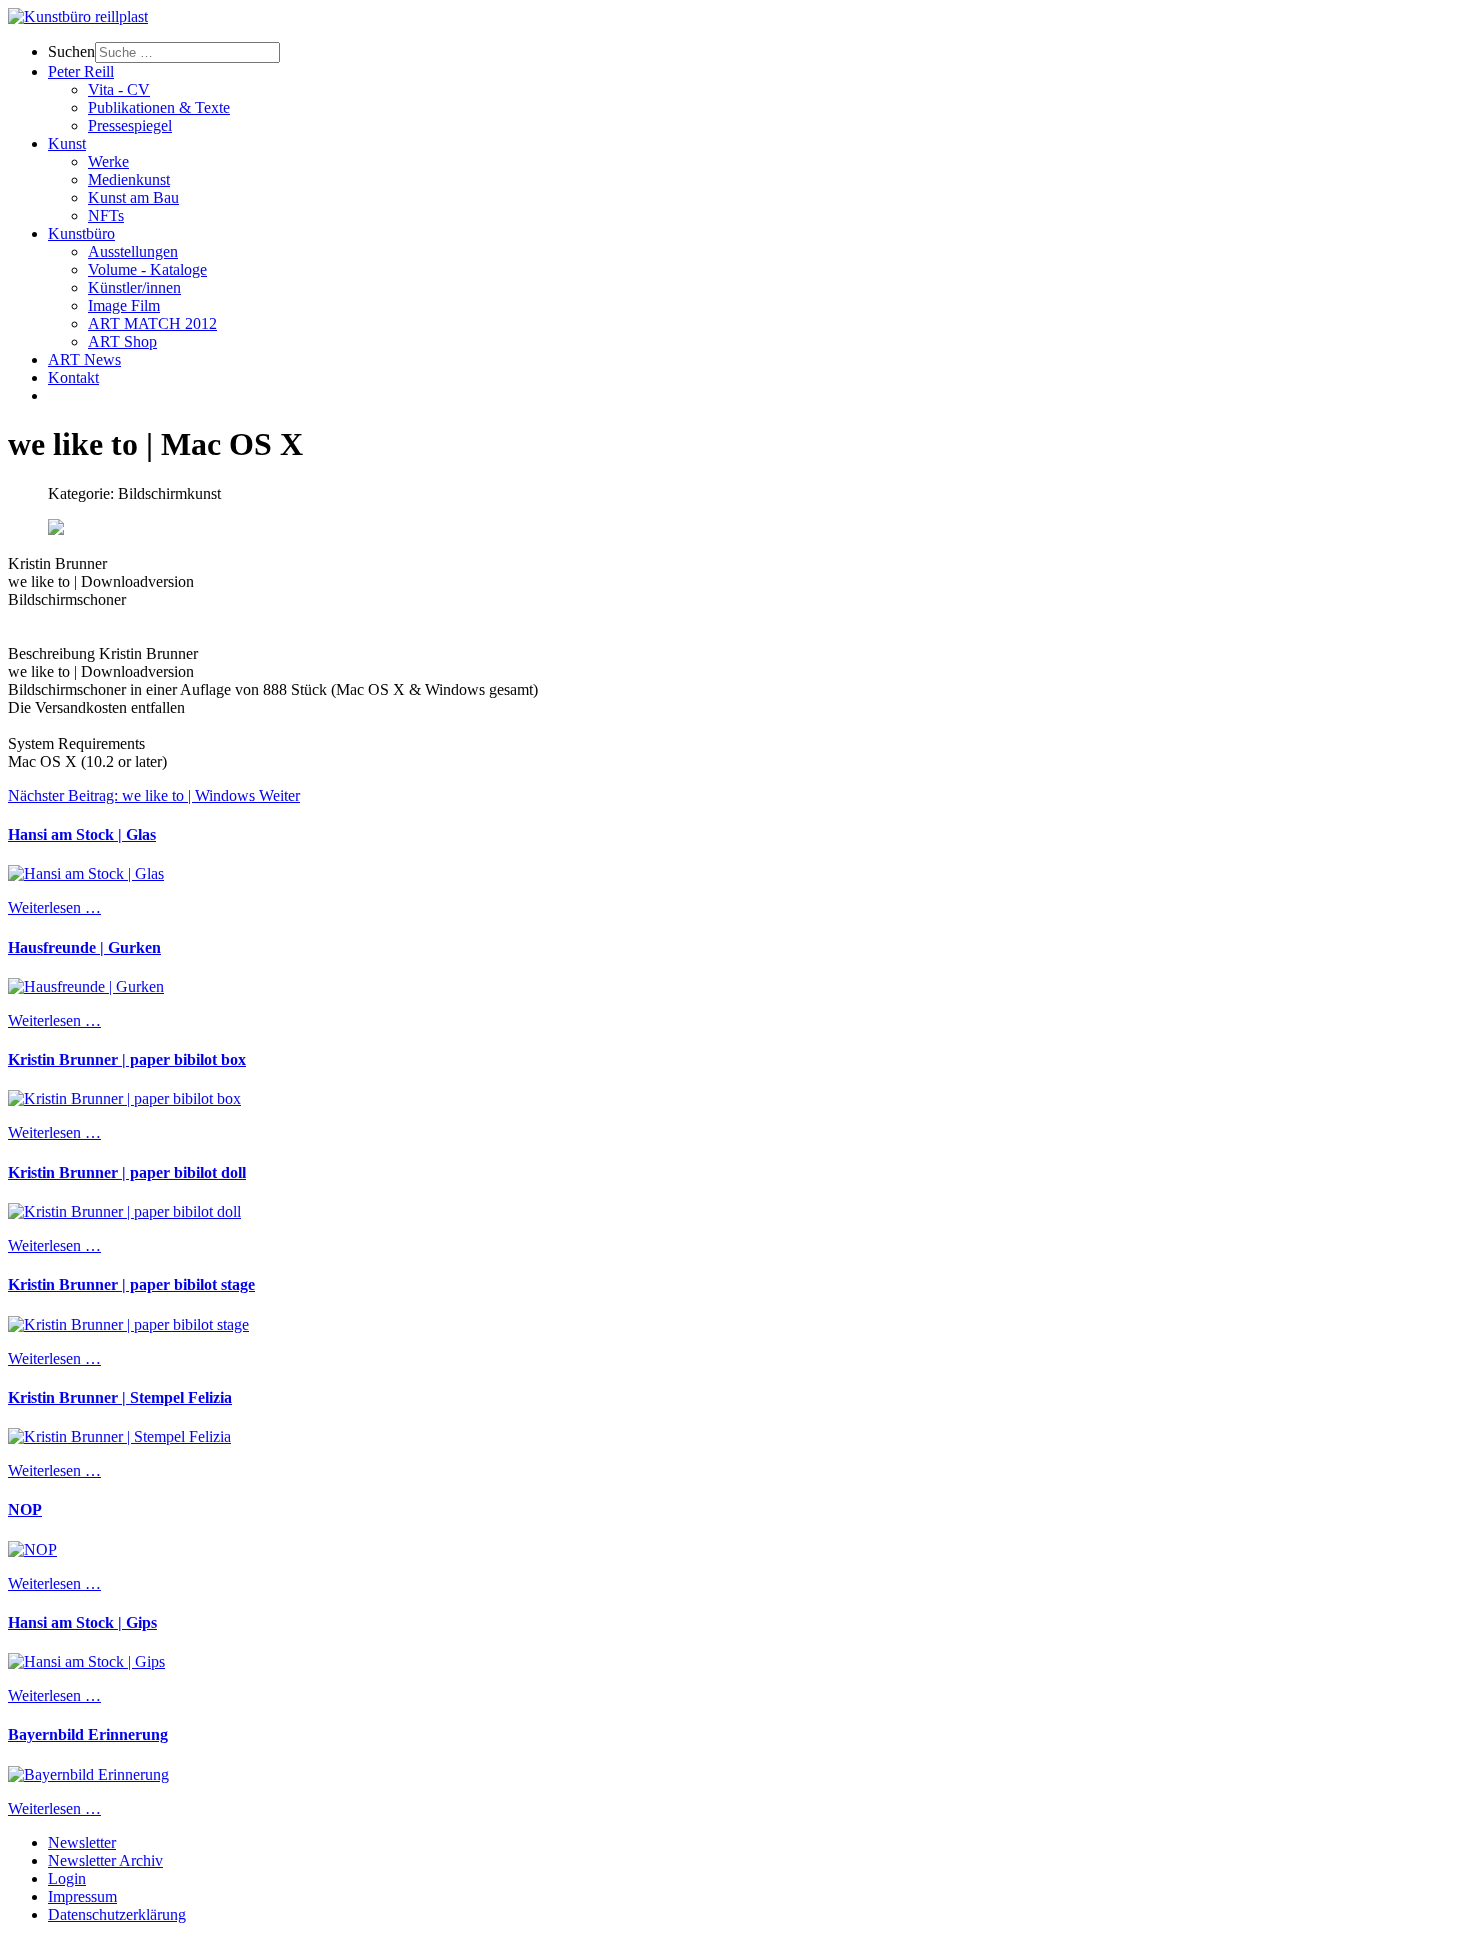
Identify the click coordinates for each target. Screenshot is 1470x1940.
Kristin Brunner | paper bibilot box (127, 1059)
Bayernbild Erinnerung (88, 1734)
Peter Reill (81, 71)
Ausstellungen (133, 251)
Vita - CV (119, 89)
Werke (108, 161)
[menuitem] (755, 52)
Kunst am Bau (133, 197)
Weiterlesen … (54, 907)
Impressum (82, 1896)
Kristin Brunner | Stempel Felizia (120, 1397)
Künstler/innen (134, 287)
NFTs (106, 215)
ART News (84, 359)
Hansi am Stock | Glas (82, 834)
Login (67, 1878)
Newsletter (82, 1842)
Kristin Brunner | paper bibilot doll (127, 1172)
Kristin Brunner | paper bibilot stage (131, 1284)
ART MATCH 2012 (152, 323)
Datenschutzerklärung (117, 1914)
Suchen (71, 51)
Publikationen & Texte (159, 107)
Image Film (124, 305)
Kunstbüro (81, 233)
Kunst (67, 143)
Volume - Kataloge (147, 269)
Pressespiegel (130, 125)
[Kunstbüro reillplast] (78, 16)
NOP (25, 1509)
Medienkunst (129, 179)
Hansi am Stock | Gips (82, 1622)
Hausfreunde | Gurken (84, 947)
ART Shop (122, 341)
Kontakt (73, 377)
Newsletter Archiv (105, 1860)
